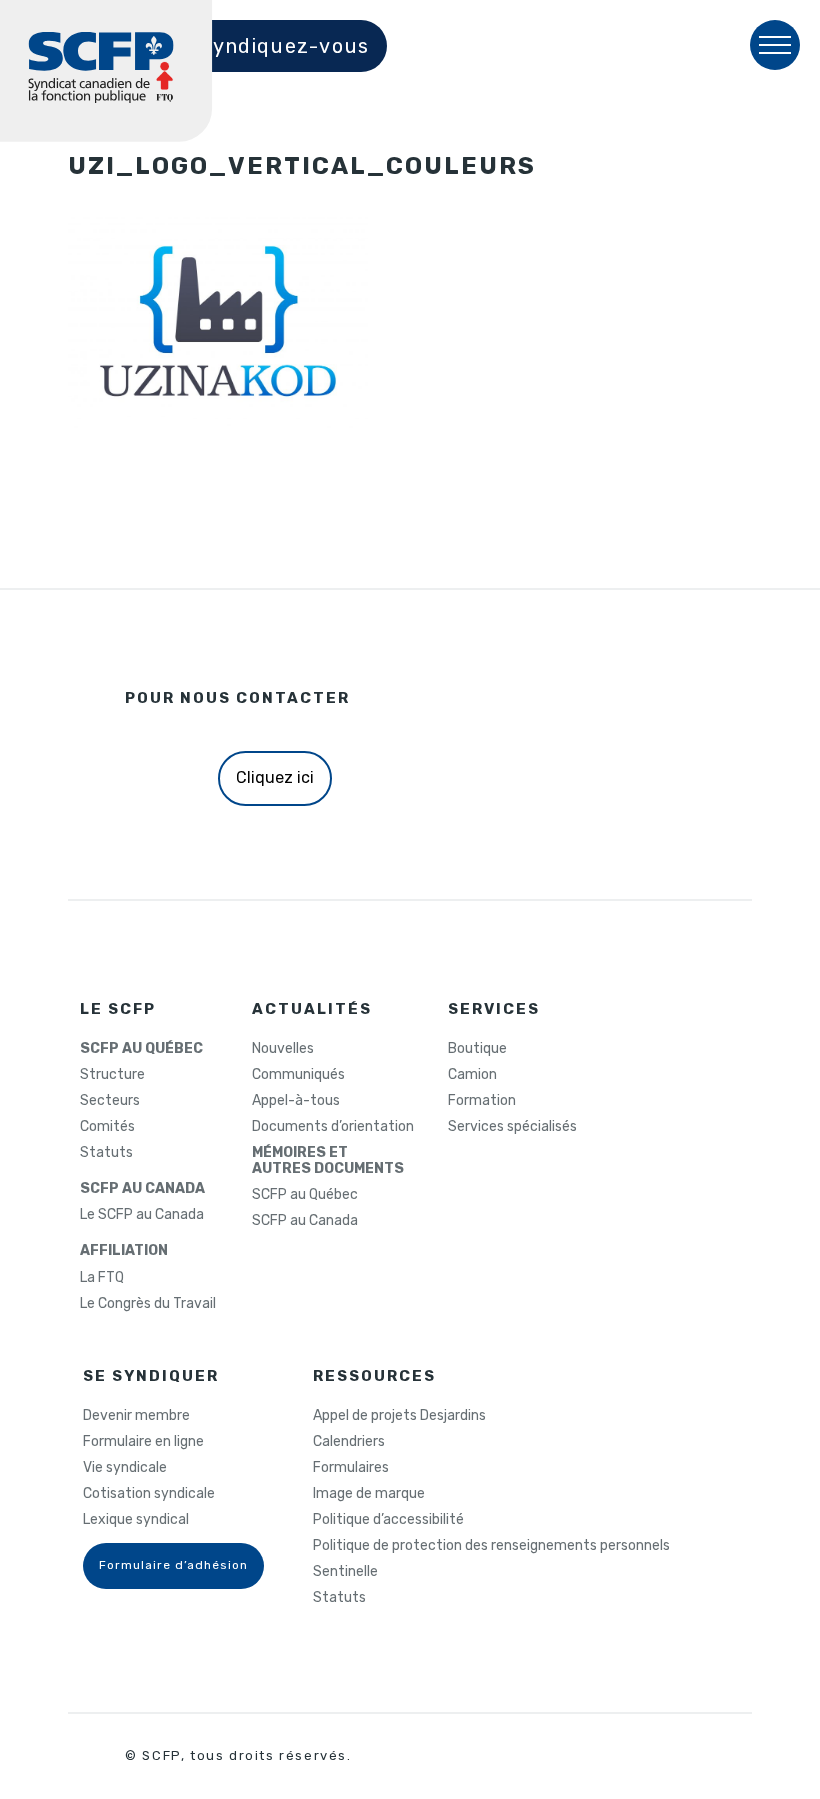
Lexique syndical (136, 1520)
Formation (482, 1101)
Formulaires (351, 1468)
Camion (472, 1075)
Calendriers (349, 1442)
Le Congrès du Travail (148, 1304)
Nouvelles (283, 1049)
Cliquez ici (275, 777)
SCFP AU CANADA (142, 1189)
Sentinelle (345, 1572)
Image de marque (369, 1494)
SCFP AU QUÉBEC (141, 1049)
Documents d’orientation (333, 1127)
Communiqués (298, 1075)
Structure (112, 1075)
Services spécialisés (512, 1127)
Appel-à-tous (296, 1101)
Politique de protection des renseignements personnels (491, 1546)
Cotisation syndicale (149, 1494)
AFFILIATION (124, 1251)
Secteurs (110, 1101)
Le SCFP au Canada (142, 1215)
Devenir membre (136, 1416)
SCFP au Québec (305, 1195)
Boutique (477, 1049)
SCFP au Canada (305, 1221)
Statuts (106, 1153)
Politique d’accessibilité (388, 1520)
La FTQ (102, 1278)
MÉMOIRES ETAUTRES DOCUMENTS (328, 1161)
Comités (107, 1127)
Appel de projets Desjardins (399, 1416)
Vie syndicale (125, 1468)
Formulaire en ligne (143, 1442)
